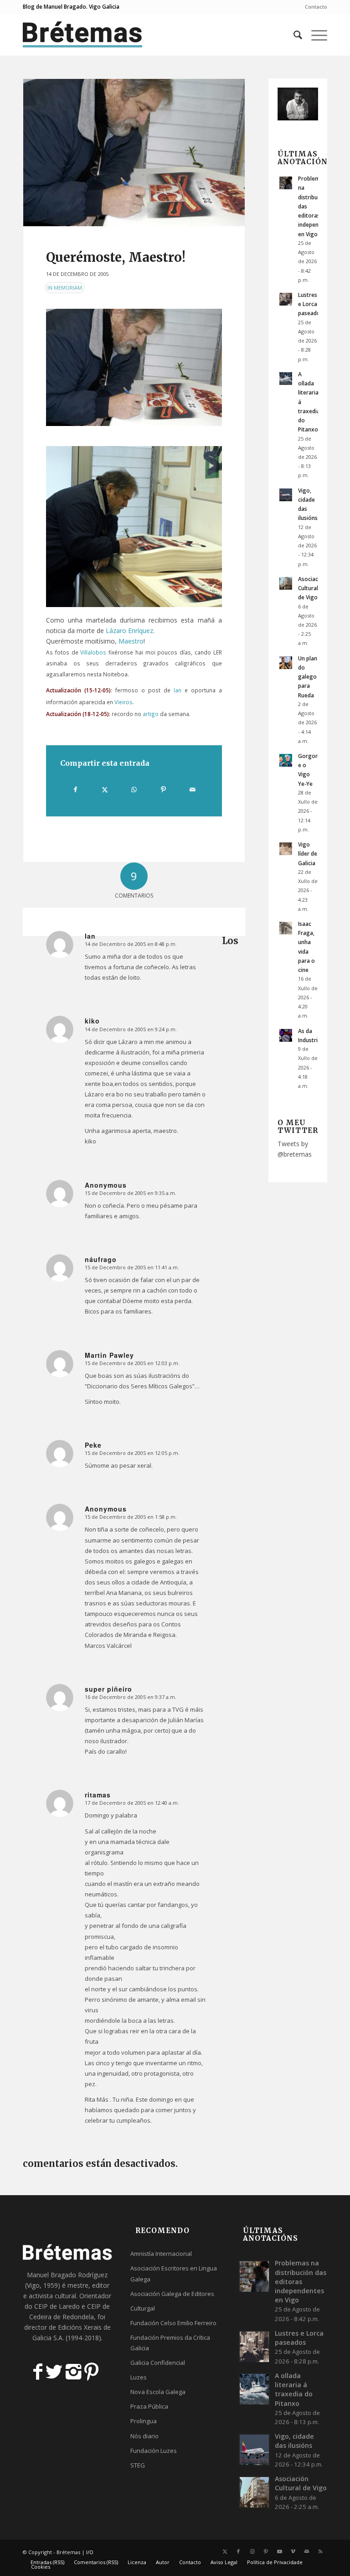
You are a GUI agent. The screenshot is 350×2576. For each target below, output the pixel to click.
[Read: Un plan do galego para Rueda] (286, 663)
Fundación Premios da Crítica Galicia (170, 2343)
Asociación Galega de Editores (172, 2294)
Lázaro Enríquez (129, 631)
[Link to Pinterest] (266, 2551)
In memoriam (65, 288)
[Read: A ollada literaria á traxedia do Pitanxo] (286, 379)
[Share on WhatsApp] (134, 789)
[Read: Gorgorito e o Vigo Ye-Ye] (286, 760)
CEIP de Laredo (57, 2306)
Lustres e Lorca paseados (311, 304)
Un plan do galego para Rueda (308, 677)
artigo (151, 714)
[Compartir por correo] (193, 789)
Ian (178, 690)
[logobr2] (83, 35)
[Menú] (315, 35)
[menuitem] (314, 7)
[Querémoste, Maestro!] (134, 153)
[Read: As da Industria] (286, 1035)
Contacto (316, 7)
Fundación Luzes (154, 2451)
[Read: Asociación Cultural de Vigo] (286, 583)
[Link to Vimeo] (293, 2551)
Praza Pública (149, 2406)
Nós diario (144, 2436)
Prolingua (144, 2421)
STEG (138, 2465)
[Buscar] (293, 35)
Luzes (139, 2377)
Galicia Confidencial (158, 2363)
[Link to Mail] (307, 2551)
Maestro (131, 641)
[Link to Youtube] (279, 2551)
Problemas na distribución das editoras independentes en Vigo (301, 2281)
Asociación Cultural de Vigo (312, 588)
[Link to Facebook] (238, 2551)
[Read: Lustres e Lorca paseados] (286, 299)
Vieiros (124, 702)
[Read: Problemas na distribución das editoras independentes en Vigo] (286, 183)
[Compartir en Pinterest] (163, 789)
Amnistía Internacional (161, 2254)
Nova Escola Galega (158, 2392)
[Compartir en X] (105, 789)
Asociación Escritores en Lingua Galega (174, 2273)
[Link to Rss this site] (320, 2551)
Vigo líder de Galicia (308, 853)
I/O (90, 2552)
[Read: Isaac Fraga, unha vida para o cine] (286, 928)
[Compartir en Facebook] (75, 789)
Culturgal (143, 2308)
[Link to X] (225, 2551)
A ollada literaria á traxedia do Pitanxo (294, 2389)
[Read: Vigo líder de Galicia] (286, 849)
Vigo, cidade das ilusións (294, 2441)
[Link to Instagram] (252, 2551)
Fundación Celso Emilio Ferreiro (173, 2323)
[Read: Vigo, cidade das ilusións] (286, 495)
